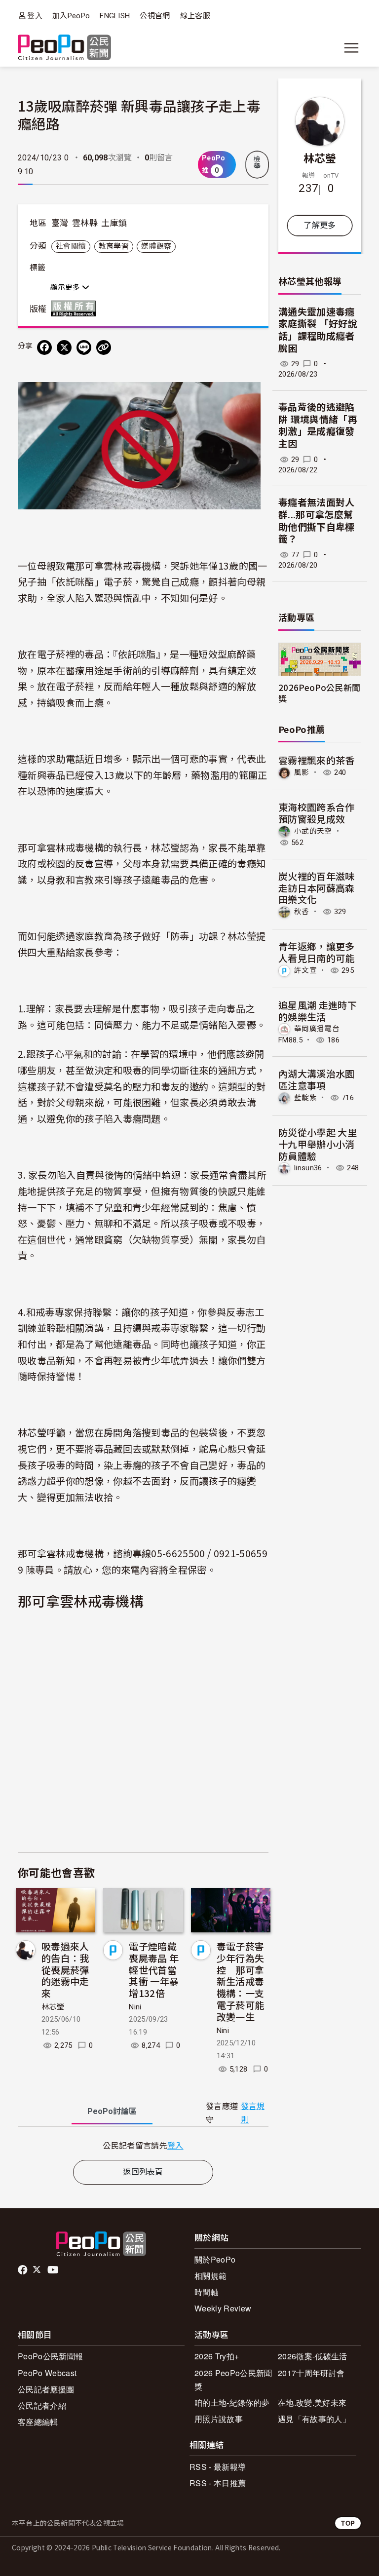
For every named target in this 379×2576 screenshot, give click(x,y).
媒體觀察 (156, 246)
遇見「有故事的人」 (314, 2419)
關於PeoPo (215, 2259)
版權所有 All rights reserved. (76, 308)
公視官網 (155, 16)
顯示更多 (66, 287)
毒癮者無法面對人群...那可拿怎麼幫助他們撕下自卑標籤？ (317, 521)
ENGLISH (115, 16)
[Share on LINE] (84, 347)
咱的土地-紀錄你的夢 (232, 2403)
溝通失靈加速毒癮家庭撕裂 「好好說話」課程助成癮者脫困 (318, 330)
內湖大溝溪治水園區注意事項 (317, 1079)
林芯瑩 (53, 2007)
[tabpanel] (143, 2145)
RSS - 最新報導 (218, 2467)
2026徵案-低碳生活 (313, 2356)
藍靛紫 (305, 1098)
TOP (348, 2523)
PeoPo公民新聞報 (50, 2356)
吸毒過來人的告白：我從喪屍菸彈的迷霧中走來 (65, 1969)
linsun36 (308, 1168)
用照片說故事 (219, 2419)
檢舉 (257, 162)
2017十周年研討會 (311, 2373)
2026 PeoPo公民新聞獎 (233, 2380)
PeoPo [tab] (112, 2111)
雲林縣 (85, 223)
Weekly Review (223, 2308)
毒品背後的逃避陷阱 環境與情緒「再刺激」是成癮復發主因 (318, 426)
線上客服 (195, 16)
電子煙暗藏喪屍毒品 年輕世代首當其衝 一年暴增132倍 (154, 1969)
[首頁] (64, 48)
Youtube (54, 2270)
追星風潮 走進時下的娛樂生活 (318, 1011)
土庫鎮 (114, 223)
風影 (302, 772)
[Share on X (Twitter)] (64, 347)
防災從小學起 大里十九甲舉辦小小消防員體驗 (318, 1144)
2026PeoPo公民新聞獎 (319, 692)
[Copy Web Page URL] (104, 347)
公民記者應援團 (46, 2389)
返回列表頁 (143, 2172)
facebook (23, 2270)
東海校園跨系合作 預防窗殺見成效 (317, 813)
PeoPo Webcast (47, 2373)
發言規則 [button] (253, 2113)
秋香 (302, 912)
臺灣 (60, 223)
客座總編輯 (38, 2422)
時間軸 (207, 2292)
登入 (35, 16)
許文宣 (305, 970)
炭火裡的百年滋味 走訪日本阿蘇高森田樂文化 (317, 888)
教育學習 (114, 246)
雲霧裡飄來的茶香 (317, 760)
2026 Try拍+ (217, 2356)
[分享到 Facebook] (44, 347)
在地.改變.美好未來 (312, 2403)
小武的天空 (313, 831)
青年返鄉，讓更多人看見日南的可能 (317, 952)
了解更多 (320, 225)
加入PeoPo (71, 16)
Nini (135, 2007)
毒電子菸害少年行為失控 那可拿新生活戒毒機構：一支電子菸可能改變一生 (241, 1981)
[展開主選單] (351, 48)
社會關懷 (71, 246)
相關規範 (210, 2276)
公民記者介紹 (42, 2405)
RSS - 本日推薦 (218, 2483)
